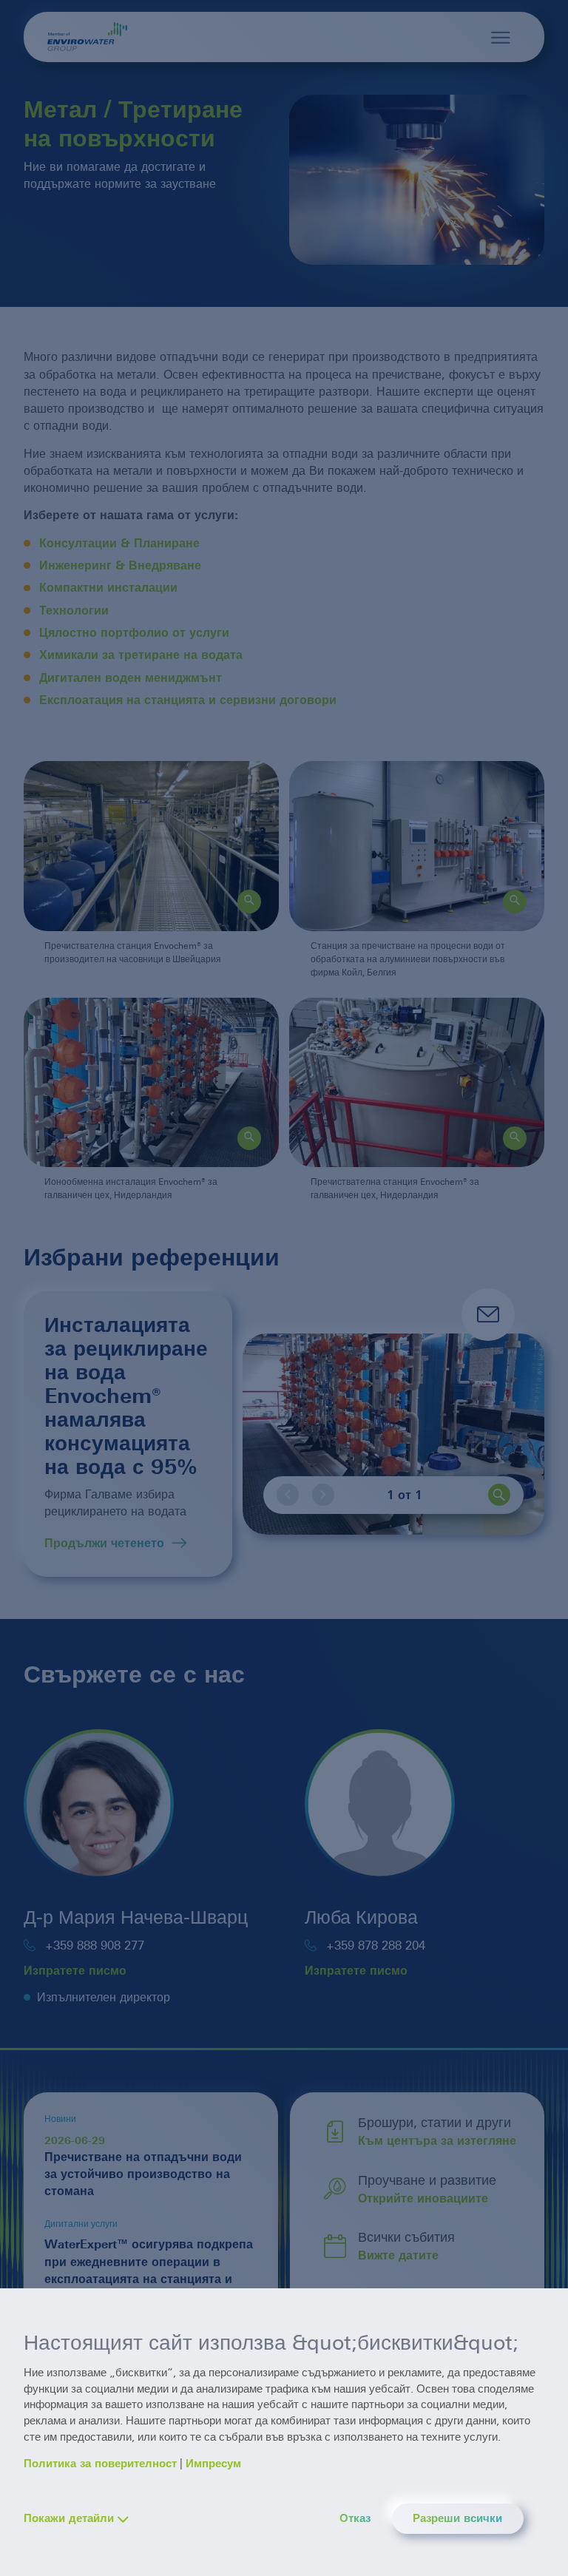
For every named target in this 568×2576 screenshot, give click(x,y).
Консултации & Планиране (119, 543)
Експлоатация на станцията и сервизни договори (188, 700)
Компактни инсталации (108, 588)
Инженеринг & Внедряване (120, 565)
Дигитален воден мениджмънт (131, 678)
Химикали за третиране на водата (141, 655)
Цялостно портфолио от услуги (134, 633)
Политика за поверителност (100, 2464)
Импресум (213, 2464)
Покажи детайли (69, 2518)
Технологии (74, 611)
